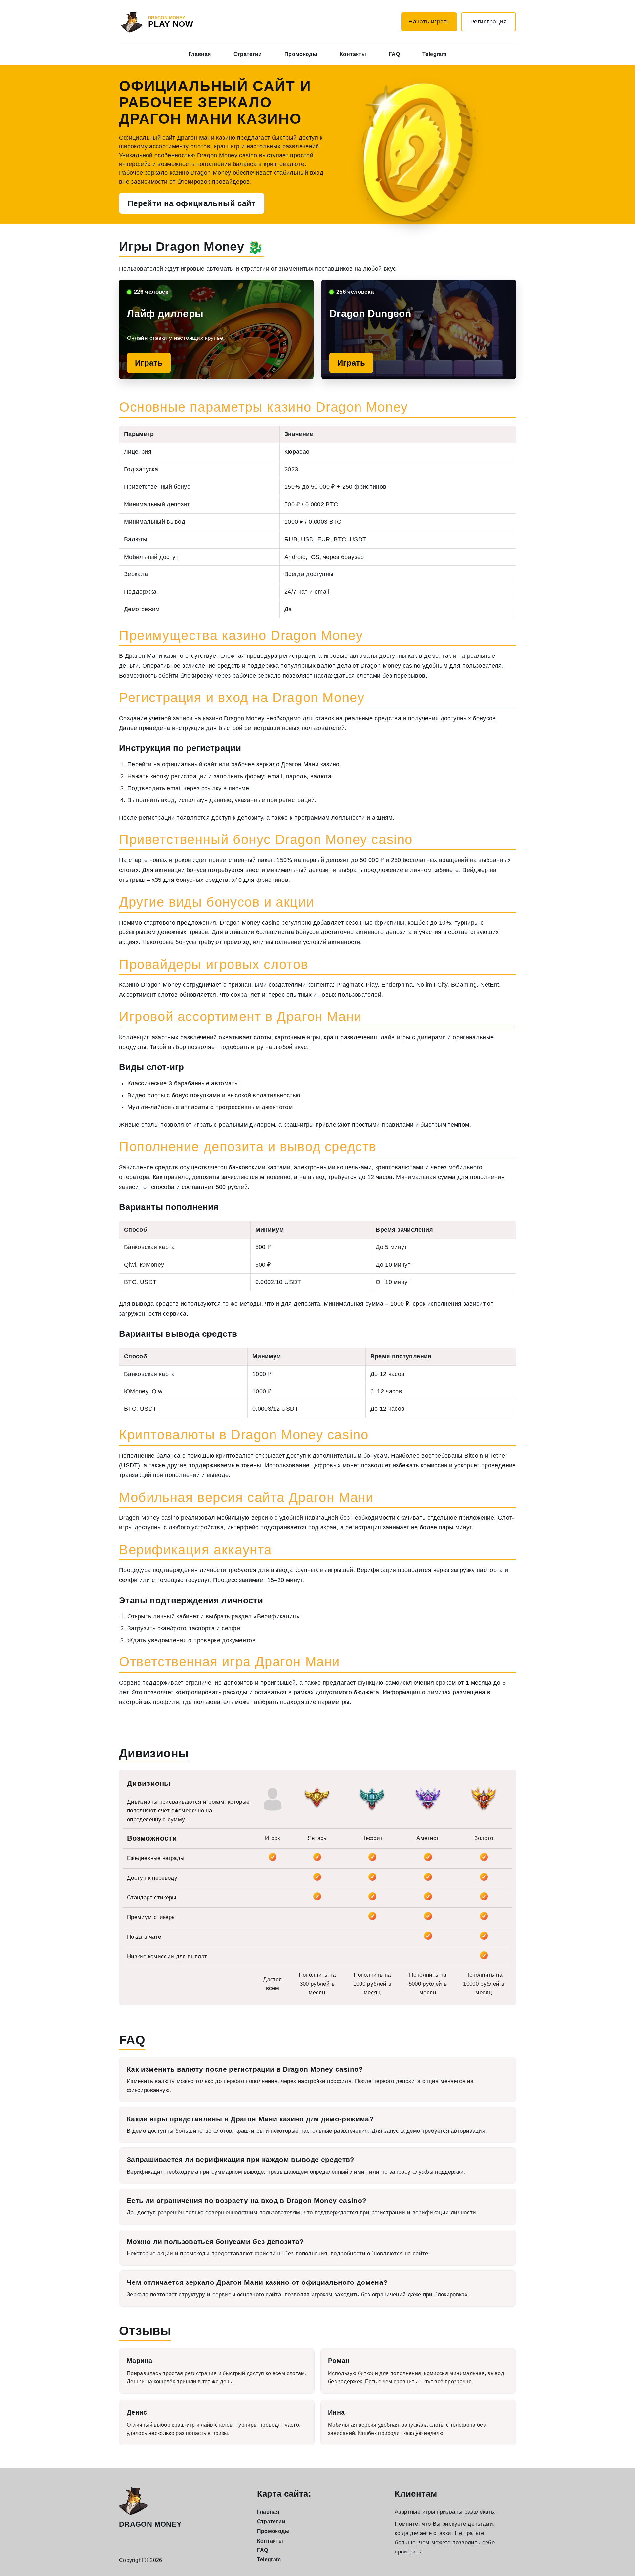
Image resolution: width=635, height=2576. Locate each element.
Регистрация (489, 22)
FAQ (394, 54)
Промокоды (301, 54)
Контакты (353, 54)
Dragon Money (150, 2524)
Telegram (434, 54)
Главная (200, 54)
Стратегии (248, 54)
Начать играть (429, 22)
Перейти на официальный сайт (192, 203)
